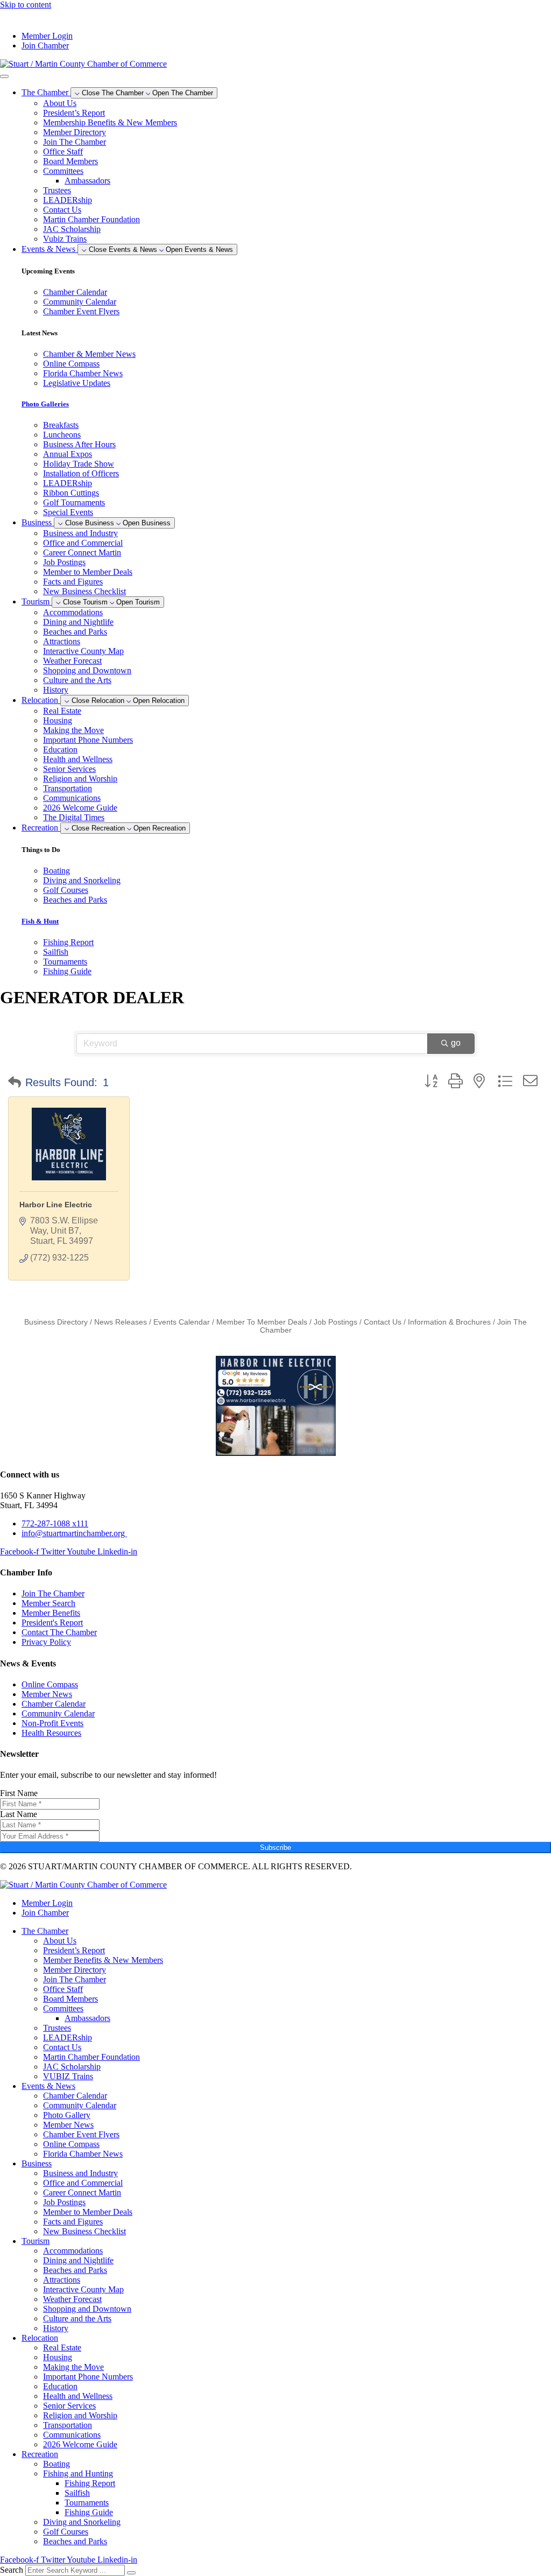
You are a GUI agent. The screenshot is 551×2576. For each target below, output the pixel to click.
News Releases (121, 1322)
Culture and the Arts (77, 680)
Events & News (48, 2086)
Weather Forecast (72, 661)
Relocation (40, 2338)
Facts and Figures (73, 582)
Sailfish (77, 2493)
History (56, 690)
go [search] (456, 1043)
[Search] (131, 2573)
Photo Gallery (67, 2115)
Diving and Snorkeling (82, 2522)
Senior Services (69, 769)
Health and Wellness (78, 759)
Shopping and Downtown (87, 670)
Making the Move (73, 730)
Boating (56, 2464)
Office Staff (63, 152)
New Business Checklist (84, 591)
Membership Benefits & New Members (110, 122)
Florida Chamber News (83, 2154)
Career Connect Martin (82, 552)
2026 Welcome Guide (80, 808)
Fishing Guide (89, 2512)
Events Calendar (182, 1322)
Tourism (36, 2241)
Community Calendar (80, 2105)
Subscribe (275, 1847)
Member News (68, 2125)
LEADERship (68, 200)
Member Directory (75, 132)
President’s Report (74, 113)
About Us (60, 103)
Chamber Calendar (75, 2096)
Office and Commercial (83, 543)
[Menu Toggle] (4, 76)
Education (60, 749)
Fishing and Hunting (78, 2473)
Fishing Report (90, 2483)
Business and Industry (80, 533)
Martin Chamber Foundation (91, 219)
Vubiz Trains (65, 239)
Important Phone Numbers (88, 740)
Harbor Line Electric (56, 1205)
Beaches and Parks (75, 632)
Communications (72, 798)
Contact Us (62, 210)
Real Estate (62, 711)
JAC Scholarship (72, 229)
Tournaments (87, 2503)
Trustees (57, 190)
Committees (63, 171)
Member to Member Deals (88, 572)
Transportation (68, 788)
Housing (58, 720)
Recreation (40, 2454)
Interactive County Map (83, 651)
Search (12, 2570)
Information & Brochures (449, 1322)
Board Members (70, 161)
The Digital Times (74, 817)
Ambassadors (87, 181)
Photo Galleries (45, 404)
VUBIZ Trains (68, 2076)
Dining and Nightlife (78, 622)
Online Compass (71, 2144)
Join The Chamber (75, 142)
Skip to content (26, 5)
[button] (15, 1082)
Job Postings (64, 562)
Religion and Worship (80, 779)
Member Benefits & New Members (103, 1960)
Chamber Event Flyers (81, 2134)
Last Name (19, 1814)
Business (37, 2163)
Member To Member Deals (262, 1322)
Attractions (62, 641)
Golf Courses (66, 2532)
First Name (19, 1793)
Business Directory (56, 1322)
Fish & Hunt (40, 921)
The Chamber (45, 1931)
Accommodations (73, 612)
